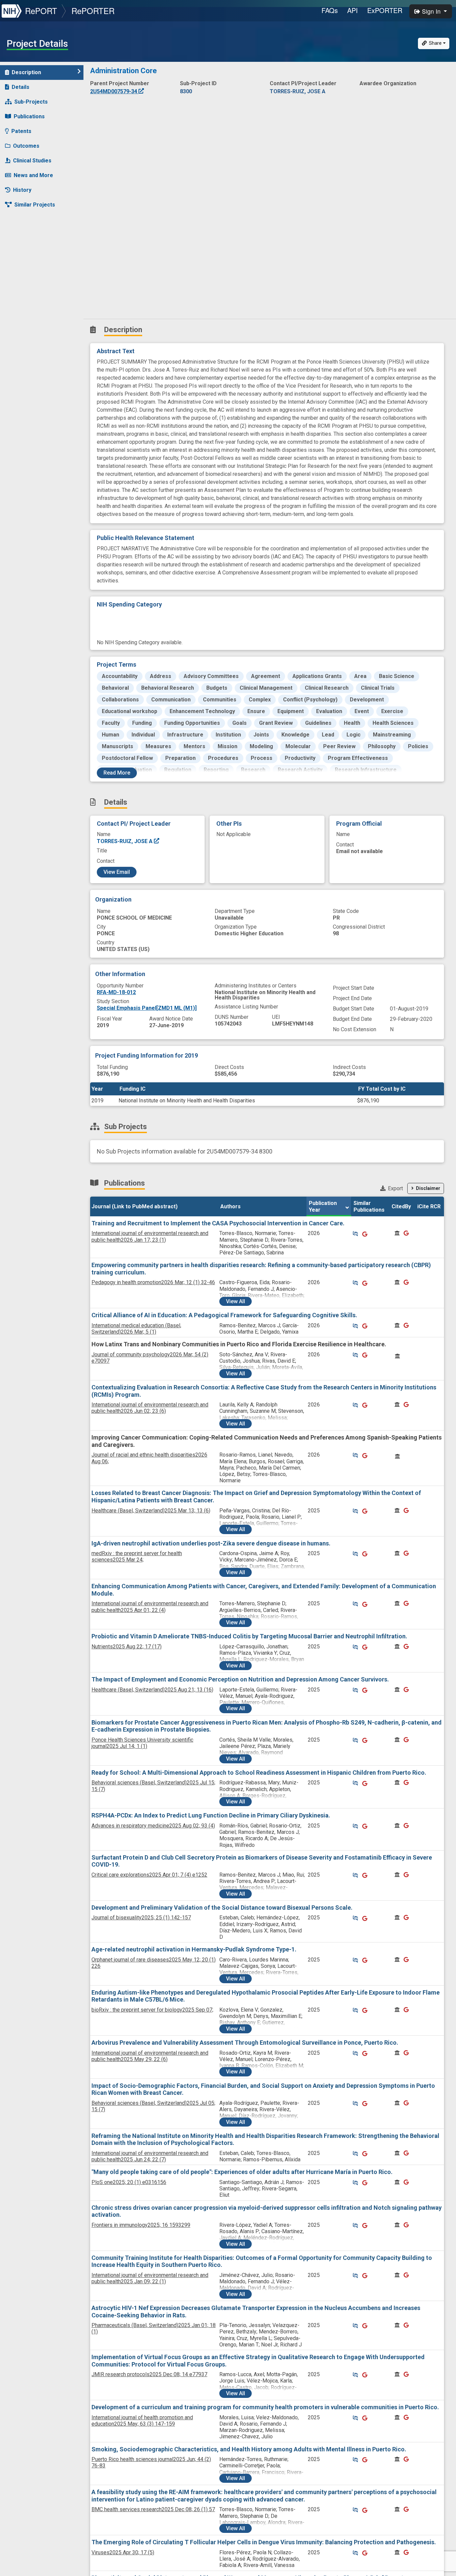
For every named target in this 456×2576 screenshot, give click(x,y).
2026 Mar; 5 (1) (136, 1329)
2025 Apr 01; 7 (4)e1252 (149, 1875)
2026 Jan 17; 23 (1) (150, 1236)
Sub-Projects (31, 102)
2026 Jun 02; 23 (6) (150, 1408)
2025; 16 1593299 (141, 2225)
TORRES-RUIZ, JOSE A (125, 841)
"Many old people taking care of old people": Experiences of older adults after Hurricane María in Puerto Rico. (242, 2172)
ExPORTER (385, 10)
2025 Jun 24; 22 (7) (150, 2156)
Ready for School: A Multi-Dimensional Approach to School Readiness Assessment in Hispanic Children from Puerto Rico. (259, 1773)
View (236, 1301)
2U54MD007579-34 (114, 91)
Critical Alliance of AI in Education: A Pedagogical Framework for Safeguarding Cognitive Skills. (224, 1315)
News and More (33, 175)
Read (117, 773)
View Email (117, 872)
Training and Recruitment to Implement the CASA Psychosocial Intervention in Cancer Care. (218, 1223)
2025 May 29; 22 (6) (150, 2056)
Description (26, 72)
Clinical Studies (32, 161)
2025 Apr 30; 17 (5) (123, 2552)
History (22, 190)
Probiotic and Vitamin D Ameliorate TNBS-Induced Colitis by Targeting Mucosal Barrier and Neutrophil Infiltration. (249, 1636)
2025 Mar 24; (137, 1556)
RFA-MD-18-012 (116, 992)
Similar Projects (35, 205)
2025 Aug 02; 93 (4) (153, 1826)
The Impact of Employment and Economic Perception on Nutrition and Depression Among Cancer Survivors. (240, 1679)
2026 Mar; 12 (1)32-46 (153, 1282)
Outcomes (26, 146)
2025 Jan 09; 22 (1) (150, 2278)
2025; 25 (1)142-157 (141, 1918)
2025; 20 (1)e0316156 (129, 2182)
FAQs (330, 10)
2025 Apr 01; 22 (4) (150, 1607)
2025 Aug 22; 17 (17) (127, 1647)
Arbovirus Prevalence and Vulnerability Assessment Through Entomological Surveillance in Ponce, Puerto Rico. (245, 2043)
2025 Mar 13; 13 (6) (151, 1511)
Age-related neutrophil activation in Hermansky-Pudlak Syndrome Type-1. (194, 1949)
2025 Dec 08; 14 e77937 (149, 2374)
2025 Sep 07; (152, 2010)
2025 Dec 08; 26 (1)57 (153, 2509)
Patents (21, 131)
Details (21, 87)
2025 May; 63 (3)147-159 (142, 2421)
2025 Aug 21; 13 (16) (152, 1690)
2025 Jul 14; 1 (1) (142, 1743)
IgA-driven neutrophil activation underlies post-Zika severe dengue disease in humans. (211, 1543)
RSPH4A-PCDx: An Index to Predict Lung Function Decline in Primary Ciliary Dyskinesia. (211, 1815)
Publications (29, 116)
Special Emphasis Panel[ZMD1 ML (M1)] (147, 1008)
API (353, 10)
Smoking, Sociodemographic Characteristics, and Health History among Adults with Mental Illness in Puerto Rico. (249, 2449)
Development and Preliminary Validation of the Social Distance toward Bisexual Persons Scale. (222, 1908)
